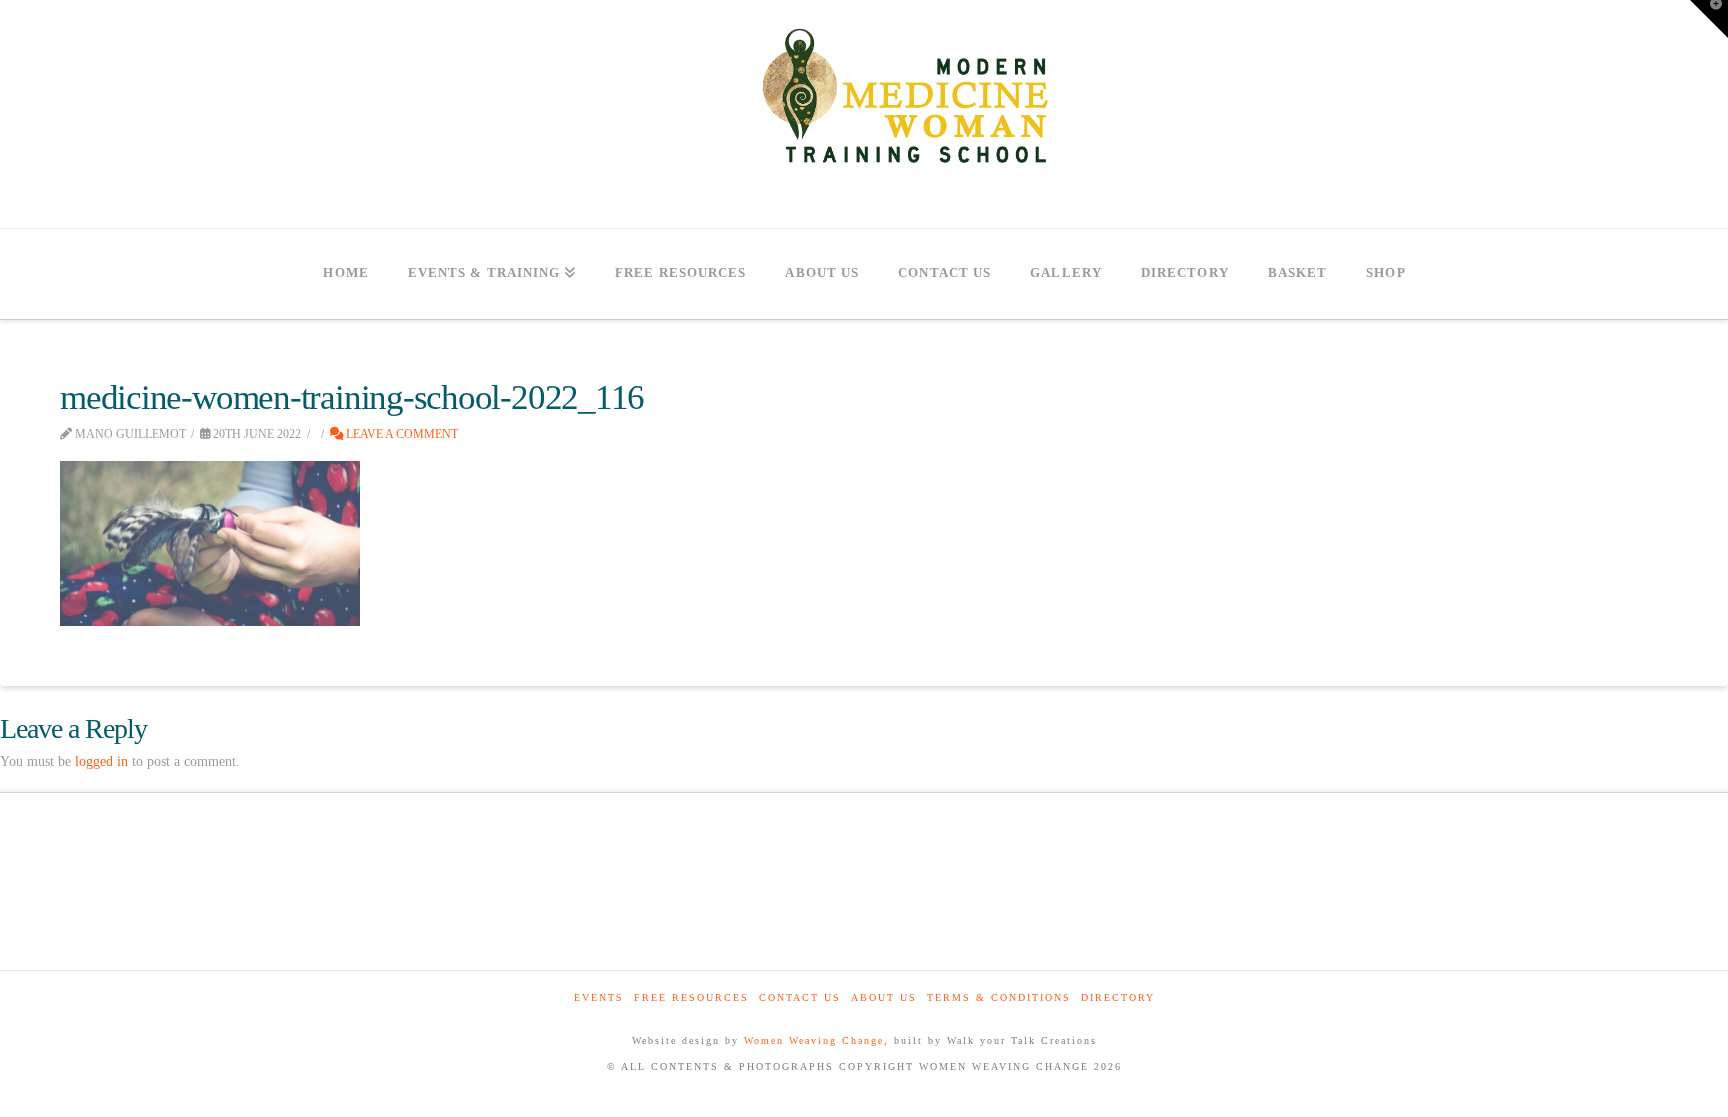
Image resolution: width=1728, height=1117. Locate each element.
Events (599, 997)
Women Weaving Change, (816, 1040)
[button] (1709, 19)
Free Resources (691, 997)
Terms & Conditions (999, 997)
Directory (1118, 997)
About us (884, 997)
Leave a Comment (400, 434)
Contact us (800, 997)
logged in (101, 761)
